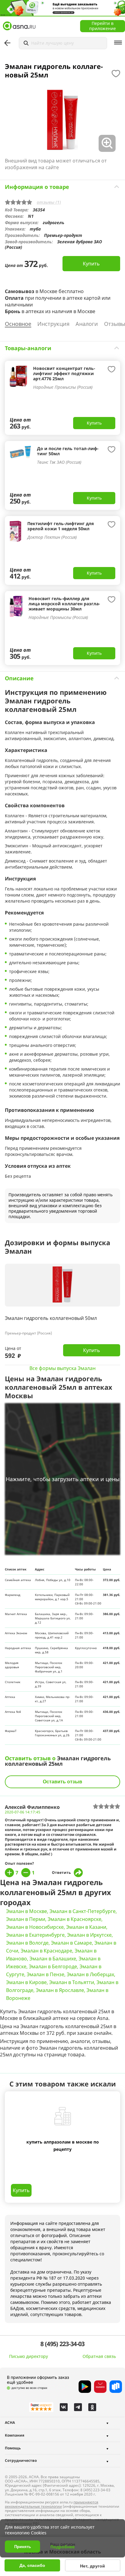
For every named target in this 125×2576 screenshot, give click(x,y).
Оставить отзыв (62, 1782)
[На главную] (19, 26)
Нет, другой (93, 2566)
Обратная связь (99, 2356)
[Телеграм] (78, 2407)
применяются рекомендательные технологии (52, 2504)
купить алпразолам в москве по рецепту (63, 2146)
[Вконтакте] (64, 2407)
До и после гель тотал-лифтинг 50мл (68, 451)
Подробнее (62, 2547)
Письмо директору (29, 2356)
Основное (18, 324)
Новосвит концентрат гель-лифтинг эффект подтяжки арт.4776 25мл (64, 373)
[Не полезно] (26, 1873)
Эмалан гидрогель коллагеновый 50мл (51, 1319)
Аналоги (87, 324)
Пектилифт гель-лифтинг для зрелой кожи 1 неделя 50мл (61, 526)
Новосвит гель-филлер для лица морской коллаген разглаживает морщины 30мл (64, 604)
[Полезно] (9, 1873)
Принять (23, 2547)
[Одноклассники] (92, 2407)
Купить (91, 264)
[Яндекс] (41, 2407)
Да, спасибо (32, 2565)
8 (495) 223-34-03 (62, 2344)
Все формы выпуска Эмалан (62, 1368)
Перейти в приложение (103, 26)
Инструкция (53, 324)
